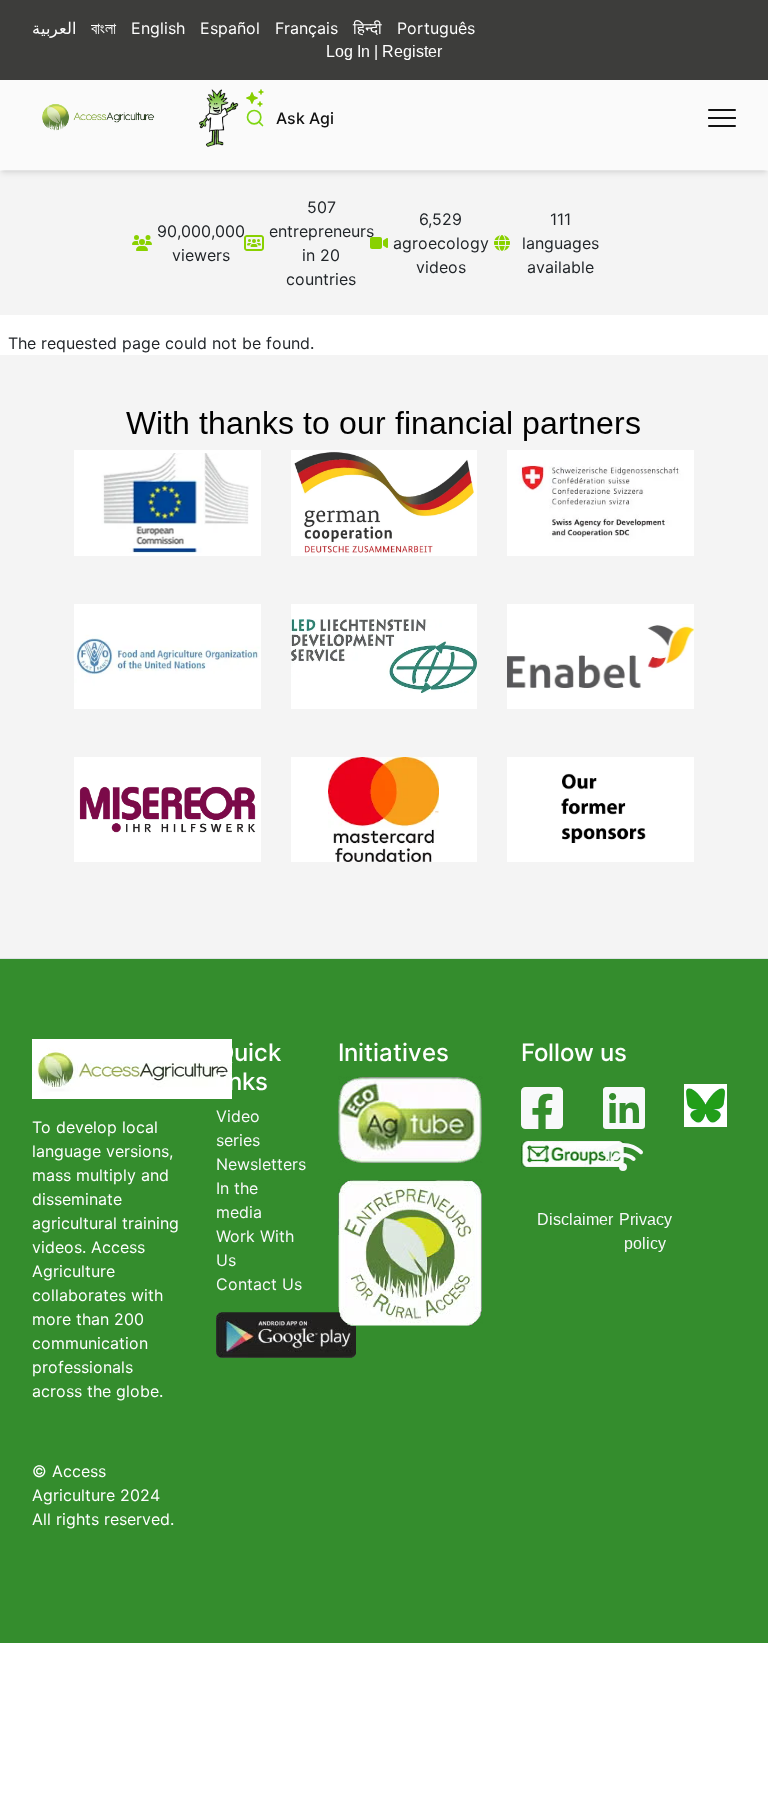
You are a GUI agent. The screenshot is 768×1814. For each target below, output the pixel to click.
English (158, 28)
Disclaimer (575, 1219)
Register (412, 51)
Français (306, 28)
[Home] (106, 117)
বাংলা (103, 28)
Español (230, 28)
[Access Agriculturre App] (286, 1334)
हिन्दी (367, 28)
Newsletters (261, 1164)
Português (436, 28)
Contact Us (259, 1284)
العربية (54, 28)
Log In (348, 51)
